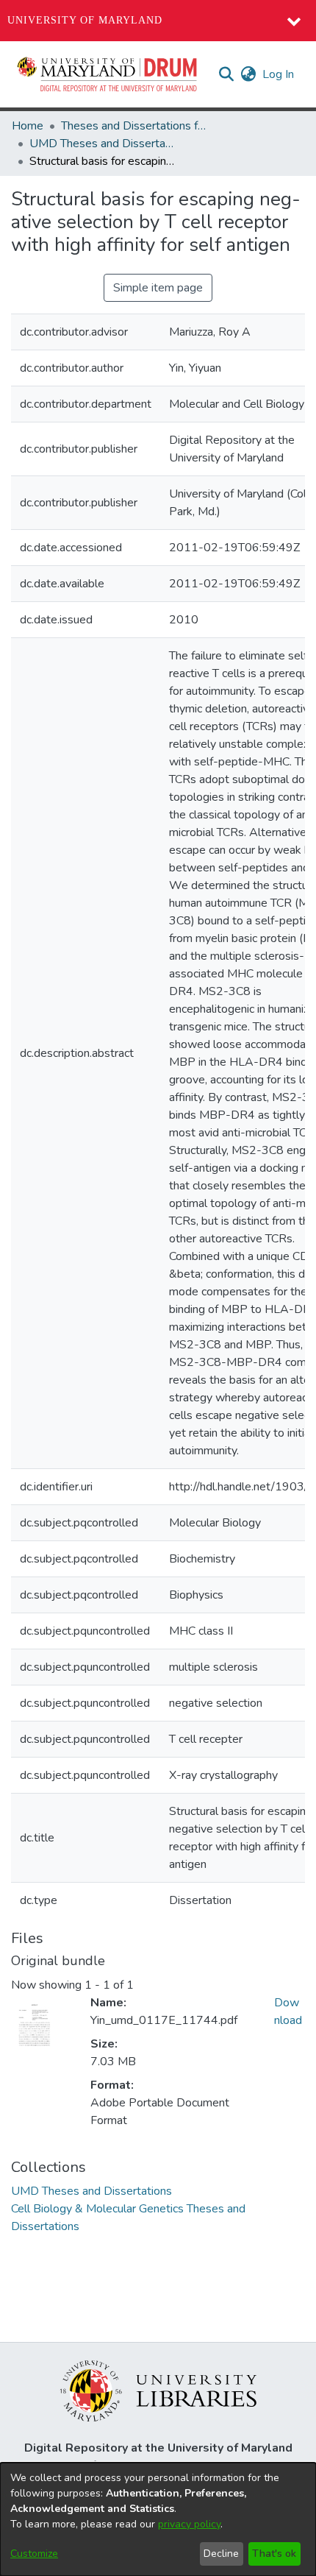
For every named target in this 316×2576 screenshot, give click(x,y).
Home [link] (28, 126)
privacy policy (189, 2524)
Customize (34, 2554)
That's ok (274, 2554)
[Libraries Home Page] (158, 2390)
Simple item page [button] (158, 288)
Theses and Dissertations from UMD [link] (134, 126)
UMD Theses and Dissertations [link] (103, 144)
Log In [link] (279, 74)
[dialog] (158, 2519)
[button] (108, 74)
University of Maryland (85, 20)
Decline (221, 2554)
